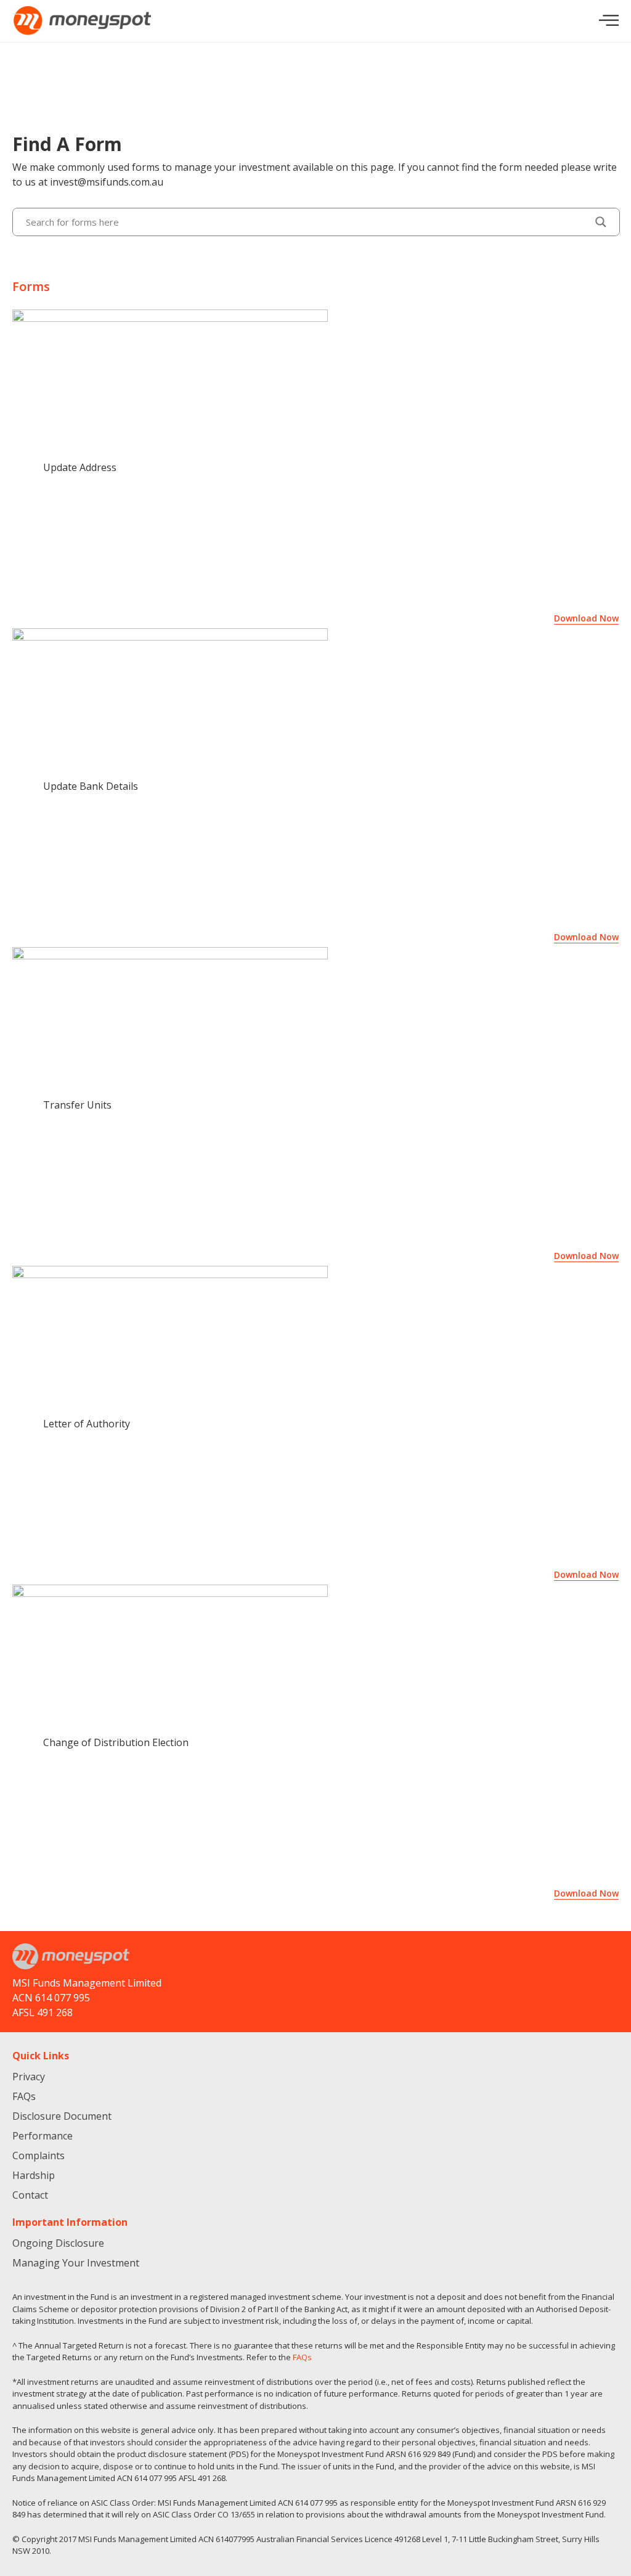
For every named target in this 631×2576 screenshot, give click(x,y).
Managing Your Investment (76, 2263)
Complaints (39, 2156)
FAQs (24, 2096)
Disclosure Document (62, 2116)
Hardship (34, 2175)
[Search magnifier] (601, 222)
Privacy (29, 2077)
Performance (43, 2136)
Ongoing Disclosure (58, 2243)
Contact (30, 2195)
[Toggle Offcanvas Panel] (609, 21)
